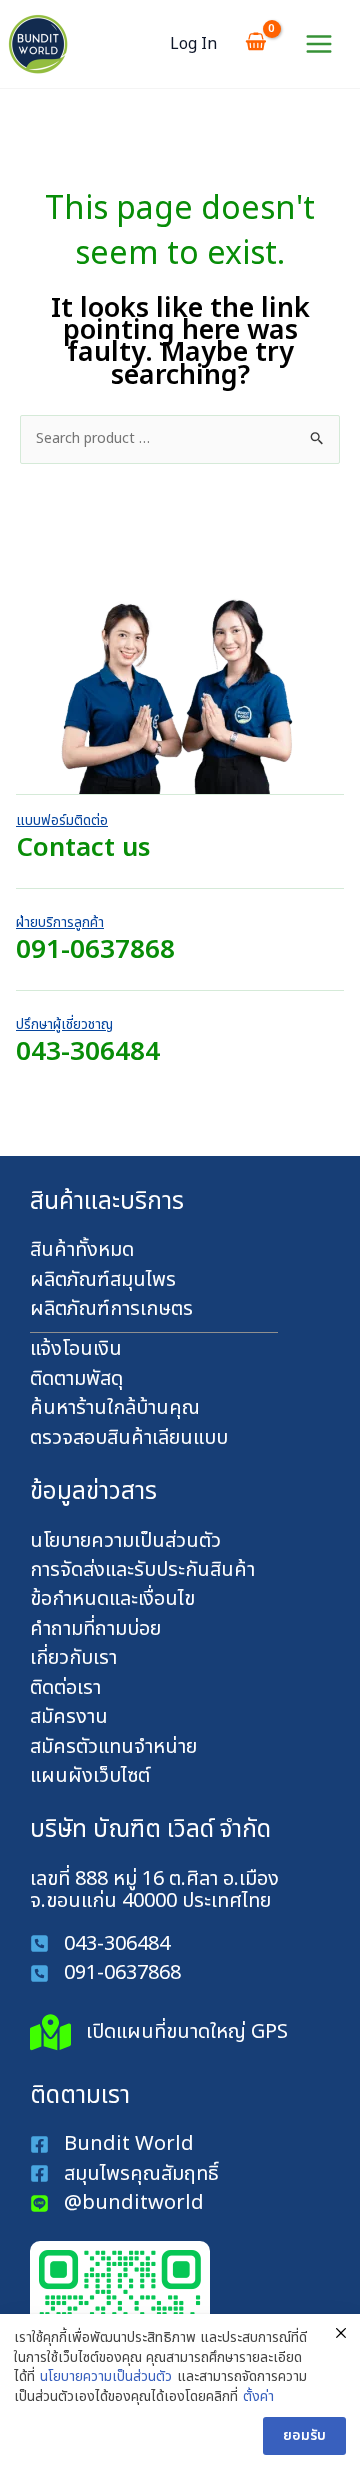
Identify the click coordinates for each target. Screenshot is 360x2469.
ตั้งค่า (258, 2397)
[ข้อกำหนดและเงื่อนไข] (112, 1599)
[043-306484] (100, 1944)
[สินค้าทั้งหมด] (82, 1250)
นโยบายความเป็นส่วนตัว (106, 2377)
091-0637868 (95, 950)
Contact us (83, 848)
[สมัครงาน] (69, 1717)
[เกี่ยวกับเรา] (73, 1658)
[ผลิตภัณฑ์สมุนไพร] (103, 1280)
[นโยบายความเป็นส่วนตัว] (125, 1541)
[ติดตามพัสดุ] (76, 1379)
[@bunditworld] (117, 2203)
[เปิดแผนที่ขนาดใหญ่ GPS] (159, 2032)
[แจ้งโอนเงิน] (76, 1349)
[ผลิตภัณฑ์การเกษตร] (111, 1309)
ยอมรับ (304, 2435)
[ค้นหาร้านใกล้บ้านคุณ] (115, 1408)
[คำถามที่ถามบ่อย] (95, 1629)
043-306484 (88, 1052)
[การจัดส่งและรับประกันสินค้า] (142, 1570)
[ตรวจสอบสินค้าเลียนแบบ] (129, 1438)
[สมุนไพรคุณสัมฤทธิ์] (127, 2174)
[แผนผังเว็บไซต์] (90, 1776)
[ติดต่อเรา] (65, 1688)
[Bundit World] (112, 2144)
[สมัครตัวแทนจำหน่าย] (113, 1747)
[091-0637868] (105, 1973)
